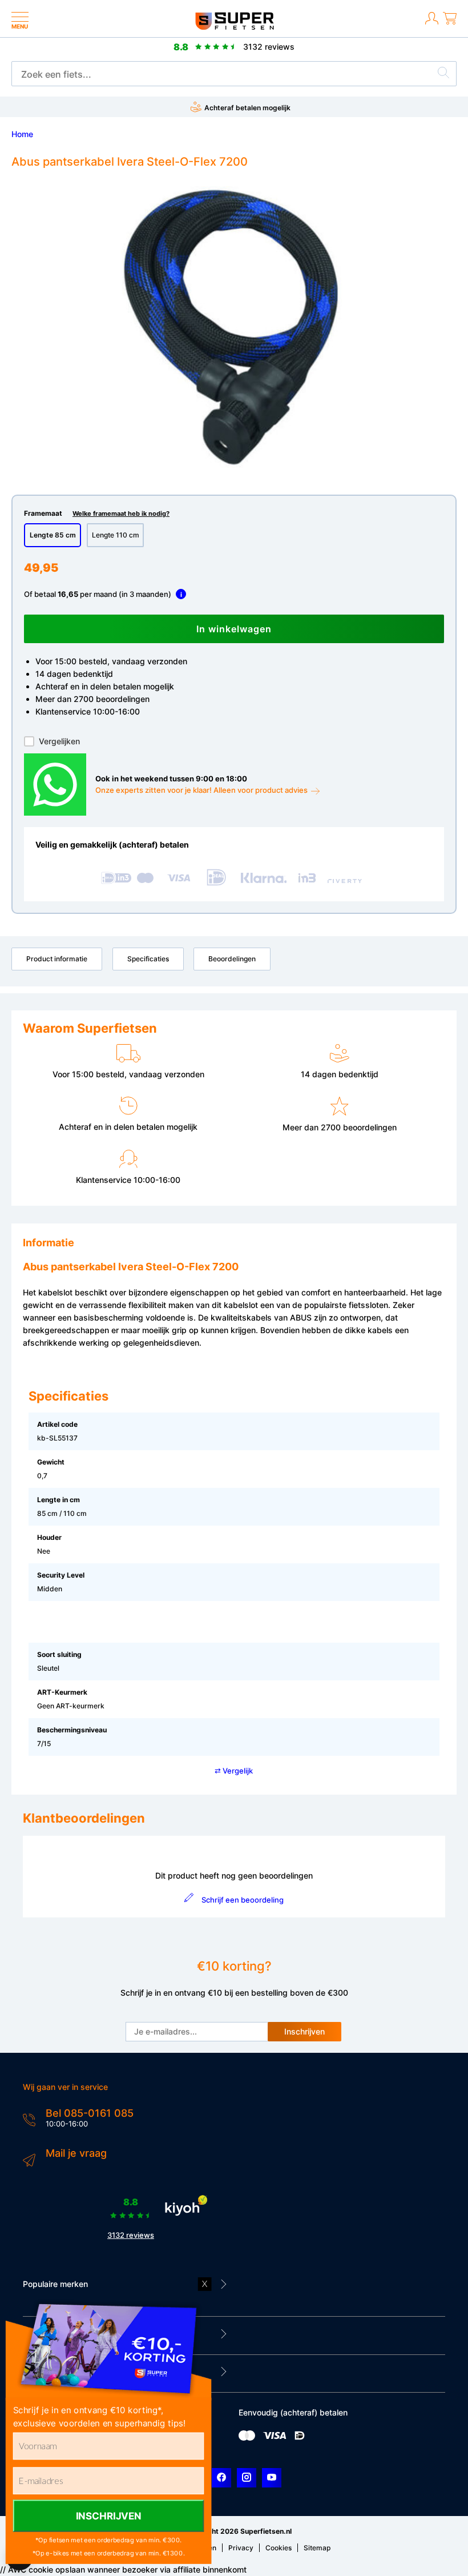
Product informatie (57, 959)
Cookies (279, 2548)
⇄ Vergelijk (234, 1771)
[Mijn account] (432, 25)
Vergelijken (59, 741)
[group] (234, 327)
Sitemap (317, 2548)
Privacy (241, 2548)
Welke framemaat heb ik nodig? (121, 514)
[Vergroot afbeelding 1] (234, 327)
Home (22, 134)
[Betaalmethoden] (247, 2438)
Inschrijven (304, 2031)
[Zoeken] (443, 74)
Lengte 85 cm (53, 535)
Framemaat (97, 513)
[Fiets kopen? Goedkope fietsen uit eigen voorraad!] (234, 27)
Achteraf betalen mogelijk (247, 108)
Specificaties (148, 959)
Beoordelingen (232, 959)
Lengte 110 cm (116, 535)
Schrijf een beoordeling (242, 1900)
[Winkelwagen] (450, 25)
